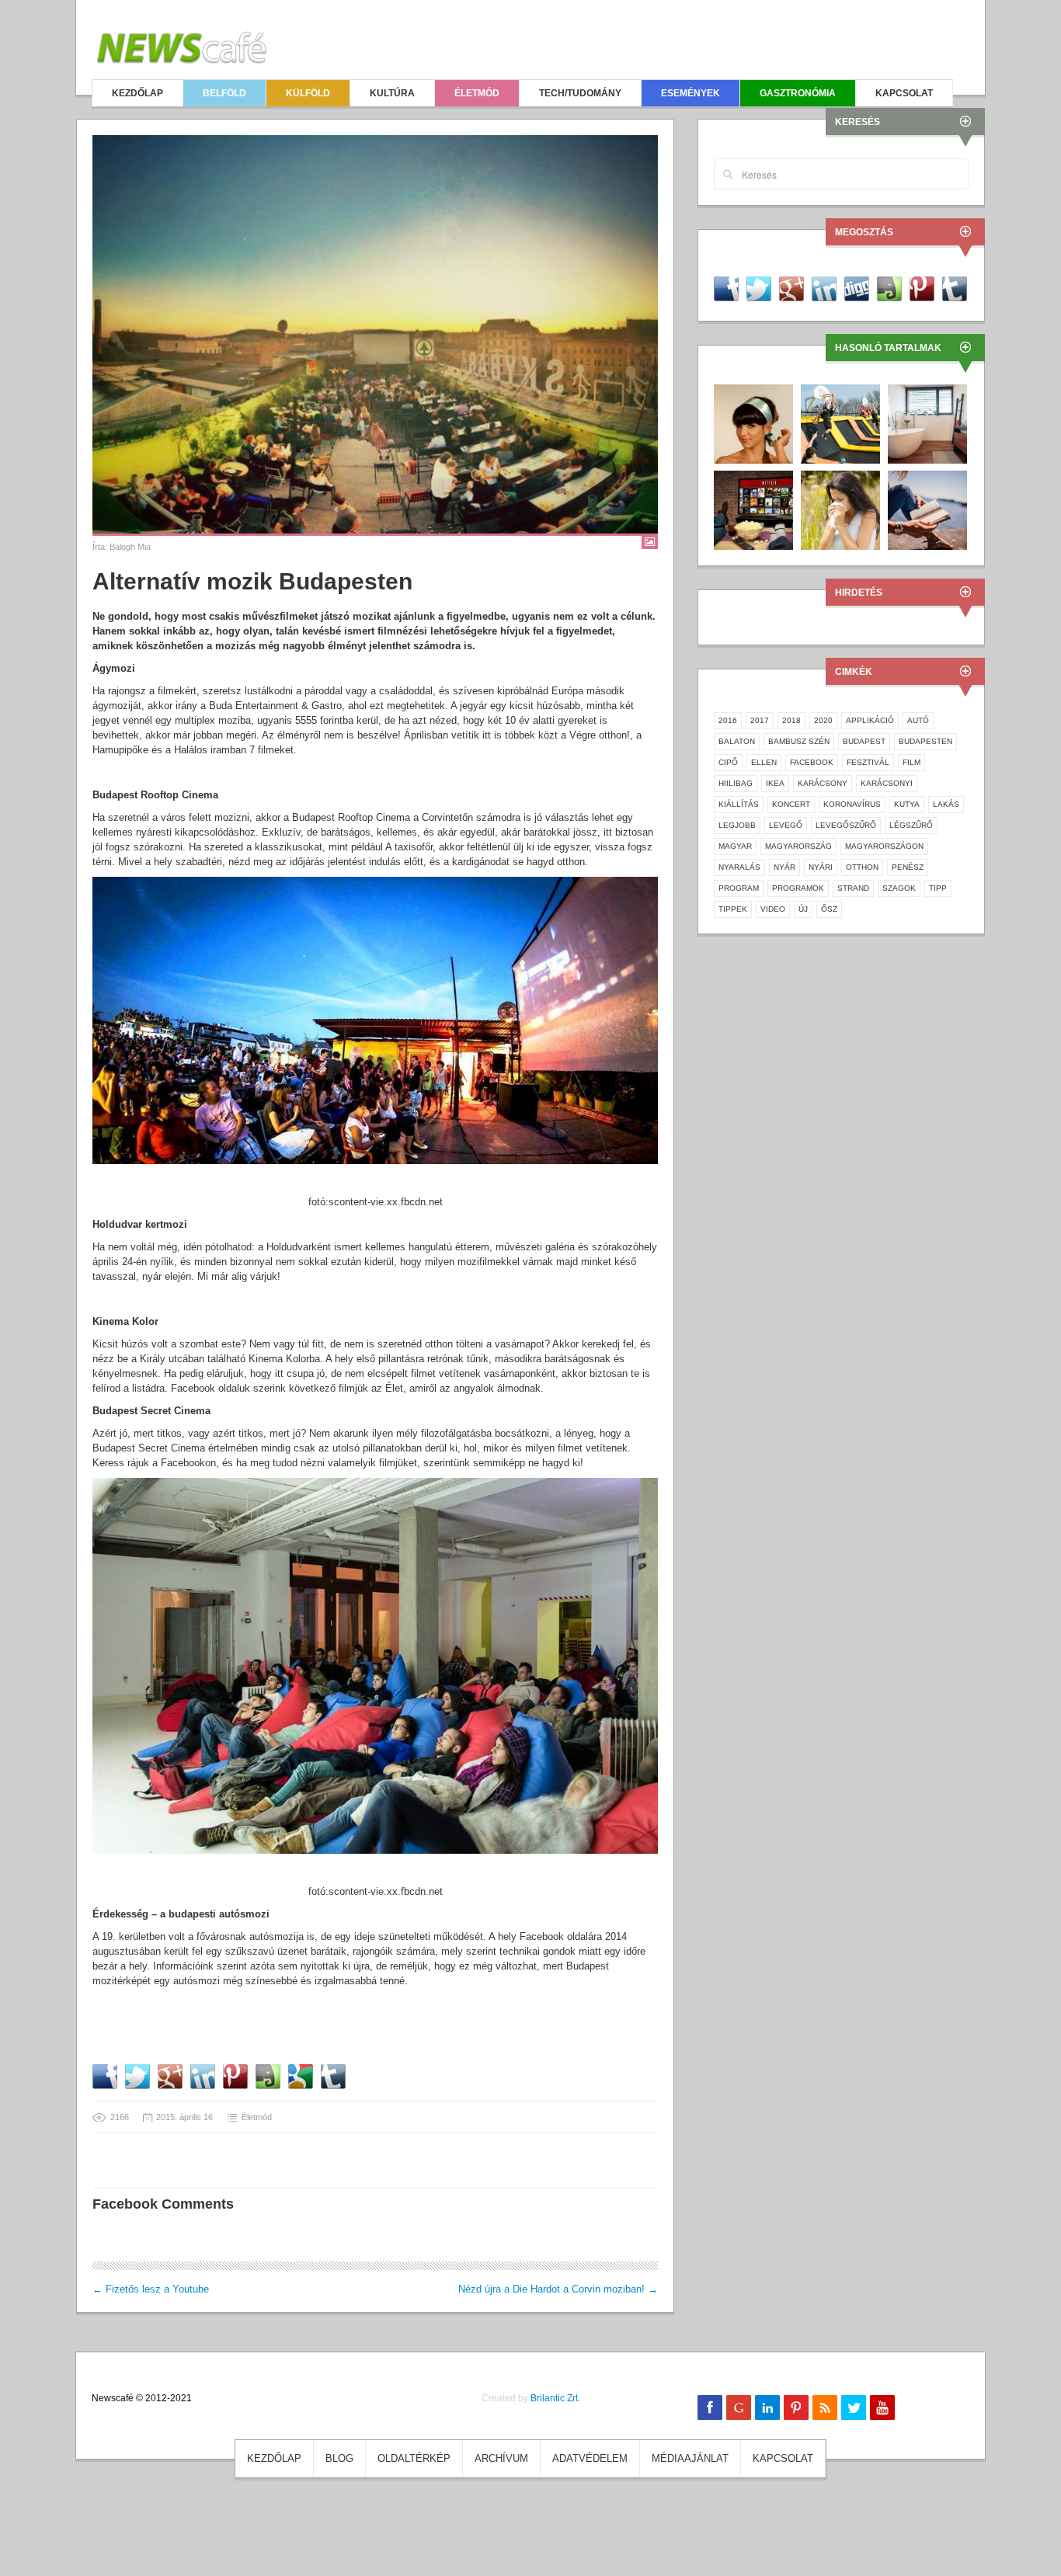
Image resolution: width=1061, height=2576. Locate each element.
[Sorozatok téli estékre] (753, 509)
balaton (737, 741)
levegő (786, 825)
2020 (823, 720)
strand (853, 888)
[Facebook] (710, 2407)
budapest (864, 741)
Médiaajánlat (690, 2458)
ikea (775, 783)
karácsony (823, 783)
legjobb (737, 825)
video (773, 909)
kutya (907, 804)
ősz (829, 909)
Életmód (477, 93)
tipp (938, 888)
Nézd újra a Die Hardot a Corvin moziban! (558, 2289)
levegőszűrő (846, 825)
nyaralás (739, 867)
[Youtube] (882, 2407)
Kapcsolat (904, 93)
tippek (733, 909)
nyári (821, 867)
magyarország (798, 846)
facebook (812, 762)
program (739, 888)
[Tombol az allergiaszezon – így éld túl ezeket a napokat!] (840, 509)
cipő (728, 762)
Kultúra (392, 93)
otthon (862, 867)
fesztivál (868, 762)
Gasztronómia (798, 93)
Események (691, 93)
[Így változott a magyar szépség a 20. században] (753, 423)
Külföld (308, 93)
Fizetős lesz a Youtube (151, 2289)
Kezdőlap (137, 93)
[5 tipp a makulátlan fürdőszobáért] (927, 423)
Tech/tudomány (580, 93)
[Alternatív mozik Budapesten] (375, 334)
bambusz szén (799, 741)
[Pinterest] (796, 2407)
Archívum (501, 2458)
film (911, 762)
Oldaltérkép (414, 2458)
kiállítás (739, 804)
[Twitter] (854, 2407)
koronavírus (852, 804)
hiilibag (736, 783)
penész (908, 867)
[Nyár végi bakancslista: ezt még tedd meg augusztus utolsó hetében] (927, 509)
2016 (728, 720)
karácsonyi (887, 783)
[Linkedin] (767, 2407)
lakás (946, 804)
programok (798, 888)
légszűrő (911, 825)
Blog (339, 2458)
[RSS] (825, 2407)
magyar (735, 846)
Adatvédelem (590, 2458)
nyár (784, 867)
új (803, 909)
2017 (760, 720)
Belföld (224, 93)
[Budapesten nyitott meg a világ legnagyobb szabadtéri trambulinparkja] (840, 423)
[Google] (739, 2407)
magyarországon (884, 846)
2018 (791, 720)
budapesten (925, 741)
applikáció (870, 720)
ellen (764, 762)
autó (918, 720)
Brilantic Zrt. (555, 2398)
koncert (791, 804)
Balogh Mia (130, 547)
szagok (899, 888)
